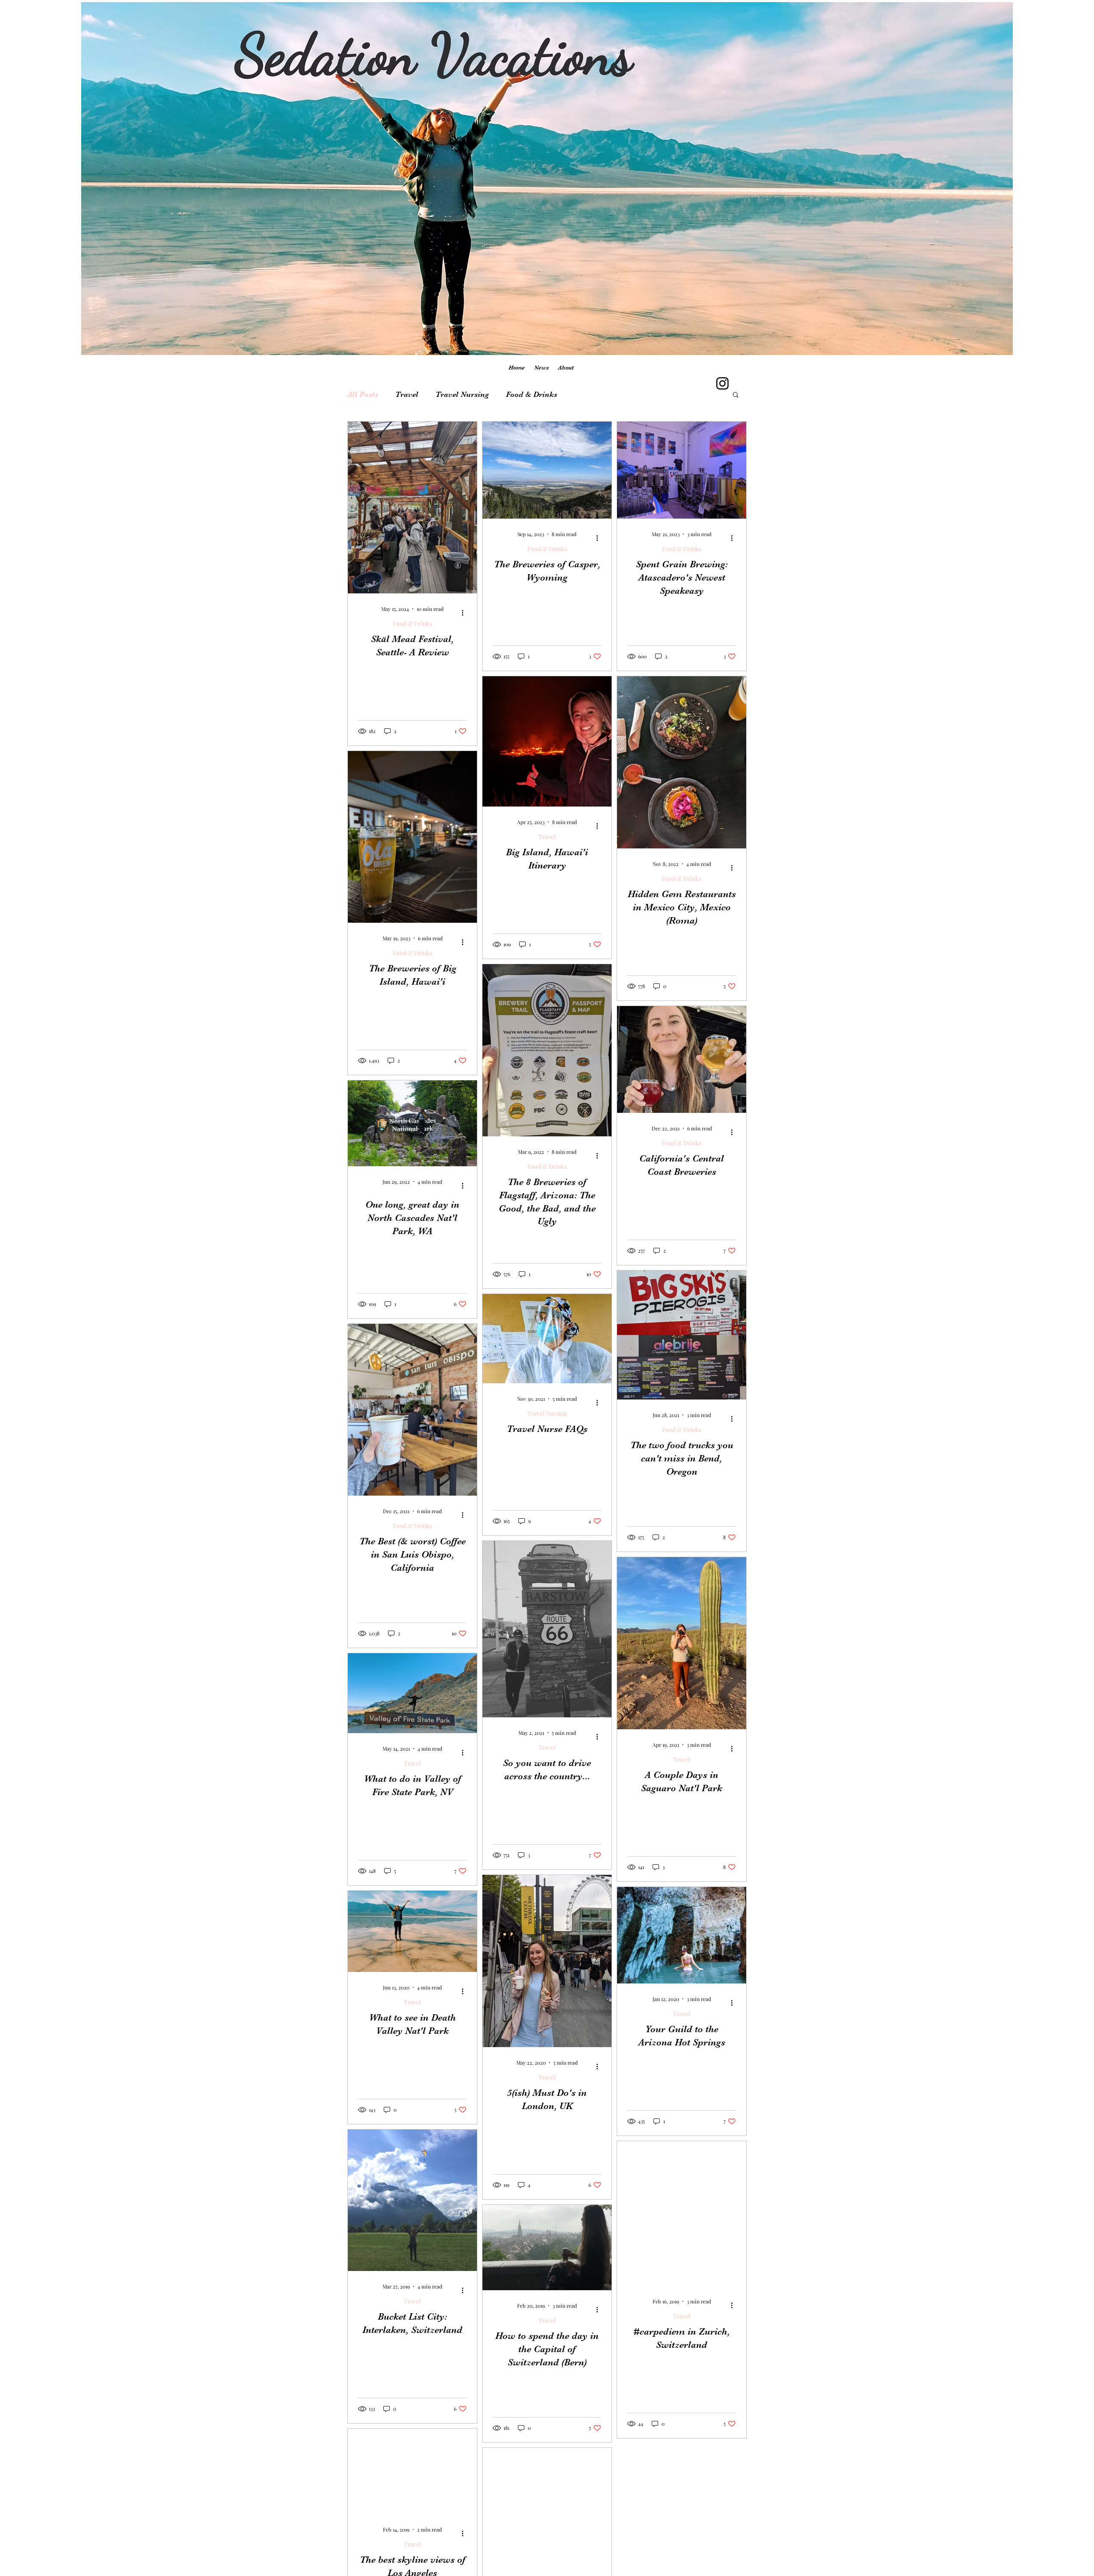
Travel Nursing (462, 394)
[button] (736, 395)
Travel (407, 394)
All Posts (363, 394)
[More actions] (465, 613)
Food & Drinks (532, 394)
